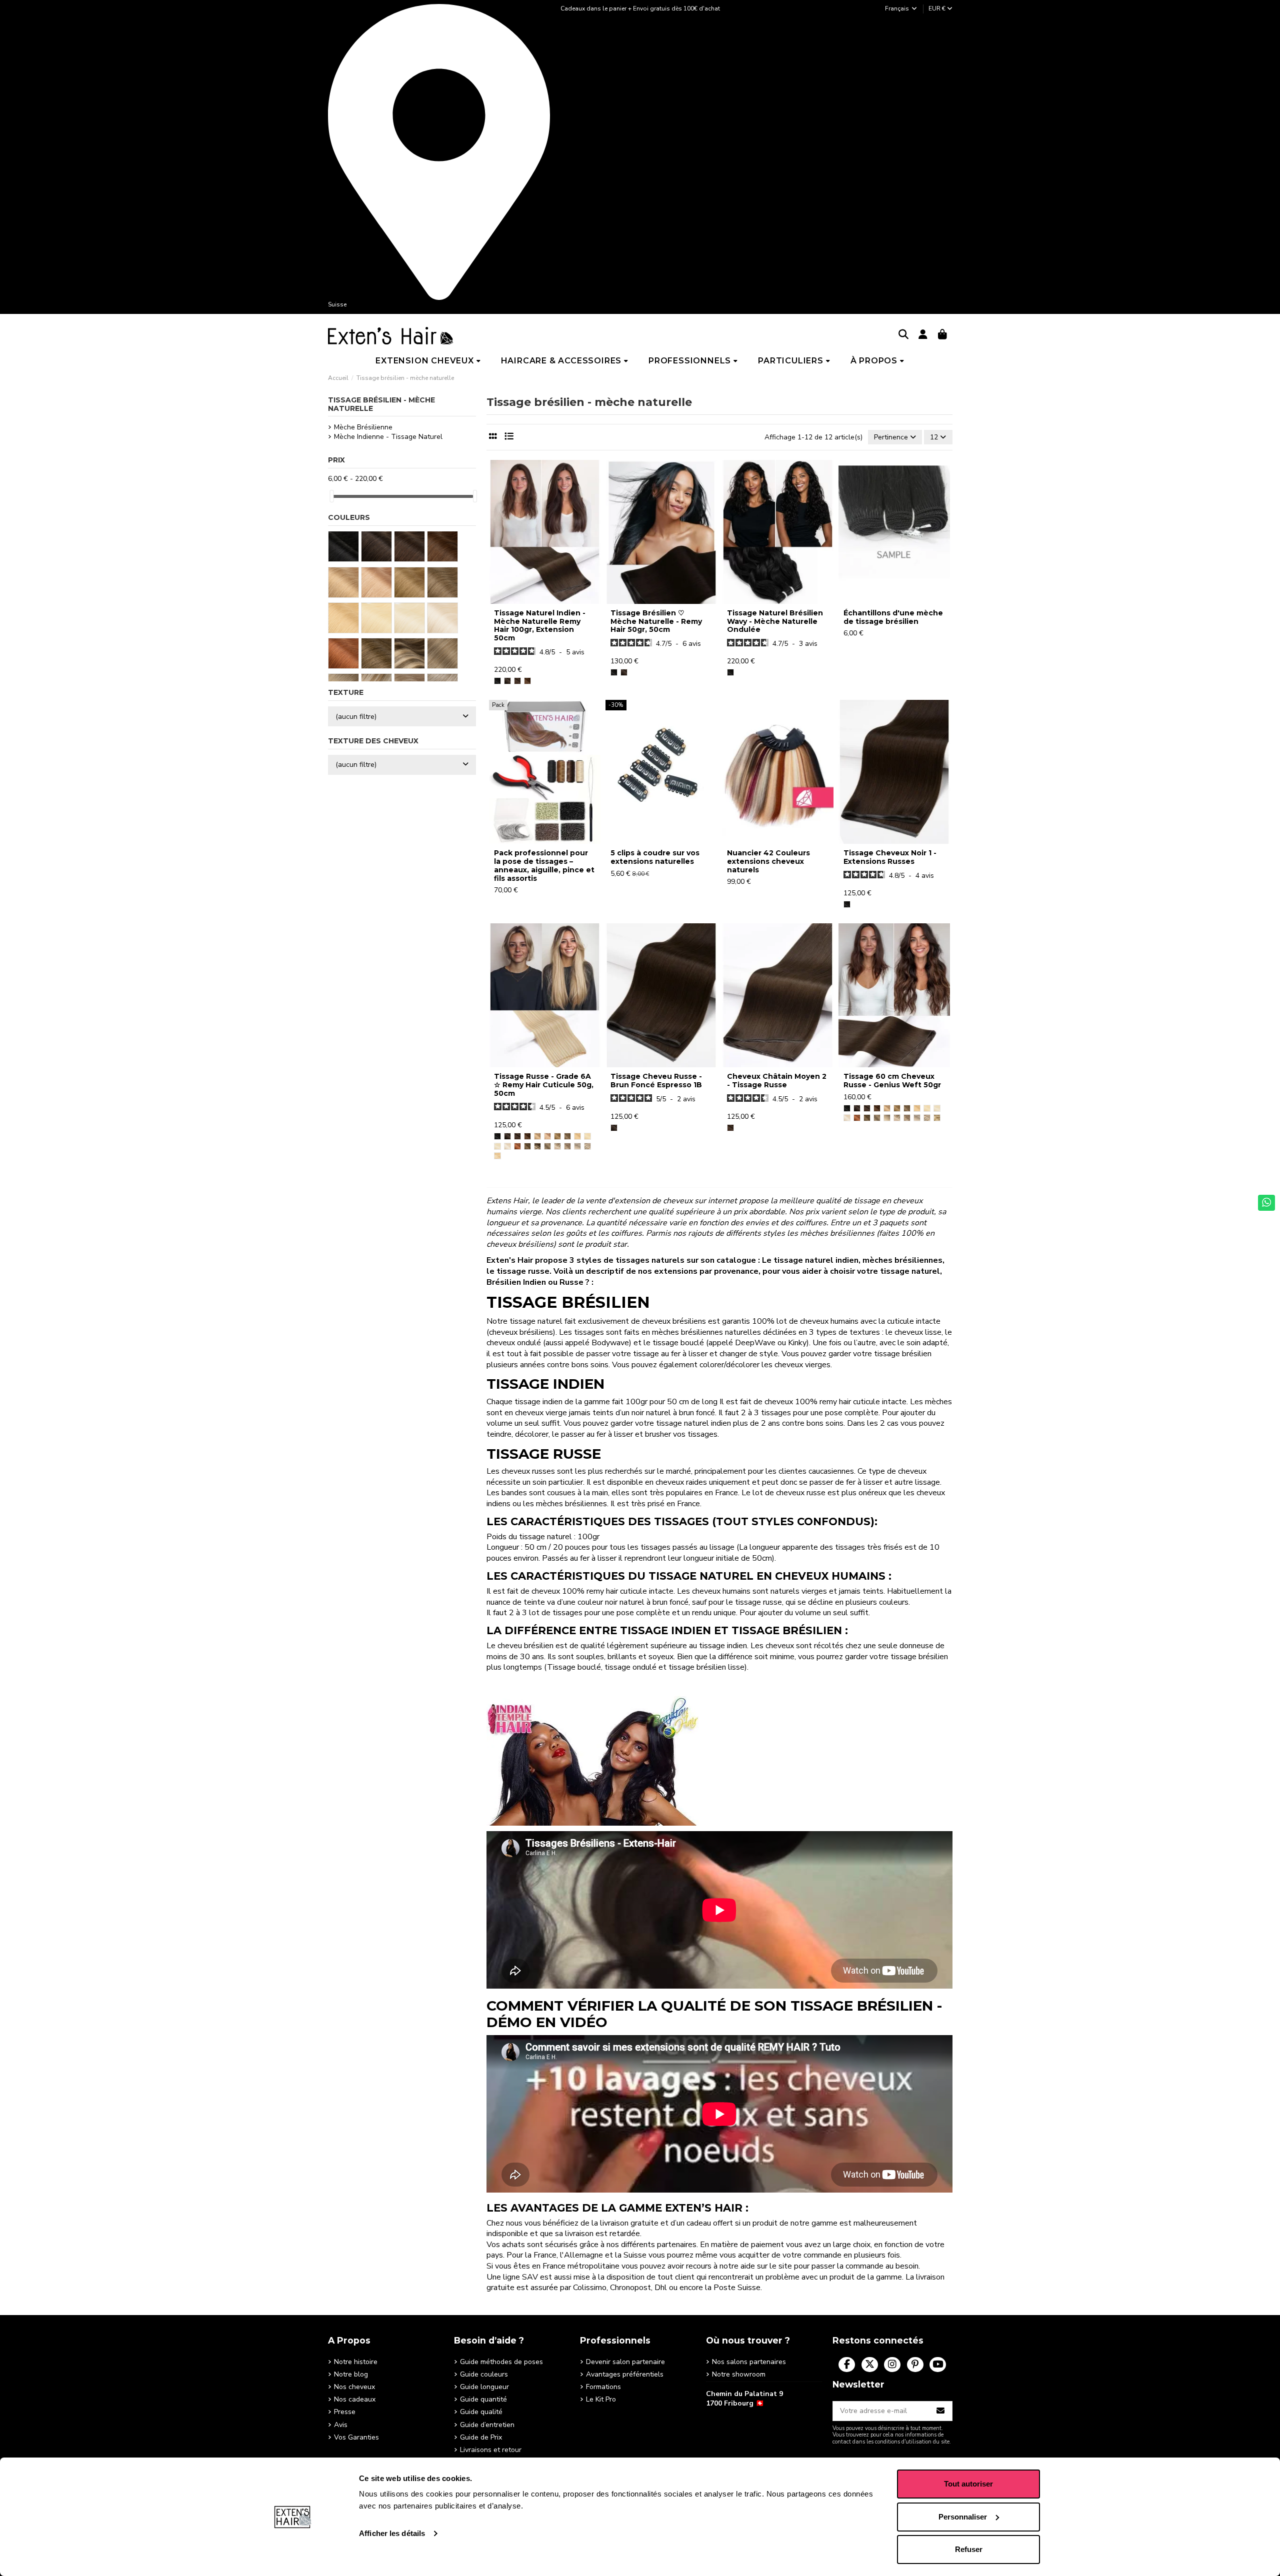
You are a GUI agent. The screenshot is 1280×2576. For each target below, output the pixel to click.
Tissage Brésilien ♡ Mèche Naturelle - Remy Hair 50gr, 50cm (656, 621)
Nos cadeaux (355, 2399)
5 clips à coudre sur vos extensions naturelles (655, 857)
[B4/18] (537, 1146)
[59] (517, 1146)
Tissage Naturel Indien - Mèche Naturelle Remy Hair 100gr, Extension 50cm (540, 625)
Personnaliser (963, 2517)
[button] (428, 361)
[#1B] (507, 681)
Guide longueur (484, 2387)
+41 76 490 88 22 (734, 2419)
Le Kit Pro (601, 2399)
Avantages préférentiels (625, 2374)
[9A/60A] (557, 1146)
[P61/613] (497, 1156)
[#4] (527, 681)
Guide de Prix (481, 2437)
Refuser (969, 2549)
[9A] (567, 1136)
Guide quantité (483, 2399)
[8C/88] (567, 1146)
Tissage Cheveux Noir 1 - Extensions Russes (890, 857)
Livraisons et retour (491, 2450)
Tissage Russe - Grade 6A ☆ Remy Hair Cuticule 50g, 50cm (544, 1085)
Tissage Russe (544, 1454)
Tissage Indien (545, 1384)
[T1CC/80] (577, 1146)
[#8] (547, 1136)
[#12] (577, 1136)
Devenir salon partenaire (625, 2362)
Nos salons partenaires (749, 2362)
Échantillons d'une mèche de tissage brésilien (893, 617)
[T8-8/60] (937, 1118)
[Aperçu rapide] (544, 600)
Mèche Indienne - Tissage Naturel (388, 437)
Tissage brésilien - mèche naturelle (381, 404)
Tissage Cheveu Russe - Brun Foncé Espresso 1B (656, 1081)
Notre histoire (356, 2362)
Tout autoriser (968, 2484)
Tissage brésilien (568, 1302)
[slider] (331, 496)
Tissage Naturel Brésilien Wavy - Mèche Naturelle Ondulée (775, 621)
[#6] (537, 1136)
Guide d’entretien (487, 2425)
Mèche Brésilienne (363, 427)
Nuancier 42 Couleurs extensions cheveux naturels (768, 861)
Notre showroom (739, 2374)
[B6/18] (547, 1146)
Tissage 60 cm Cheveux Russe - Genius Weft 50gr (892, 1081)
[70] (507, 1146)
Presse (345, 2412)
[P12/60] (587, 1146)
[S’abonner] (941, 2411)
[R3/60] (887, 1118)
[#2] (517, 681)
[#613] (497, 1146)
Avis (341, 2425)
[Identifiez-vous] (923, 335)
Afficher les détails (392, 2533)
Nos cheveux (354, 2387)
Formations (603, 2387)
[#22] (587, 1136)
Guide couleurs (484, 2374)
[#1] (497, 681)
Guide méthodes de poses (501, 2362)
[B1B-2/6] (527, 1146)
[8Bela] (557, 1136)
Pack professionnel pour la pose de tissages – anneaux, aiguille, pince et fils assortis (544, 865)
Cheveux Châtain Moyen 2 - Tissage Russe (777, 1081)
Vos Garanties (356, 2437)
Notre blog (351, 2374)
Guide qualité (481, 2412)
